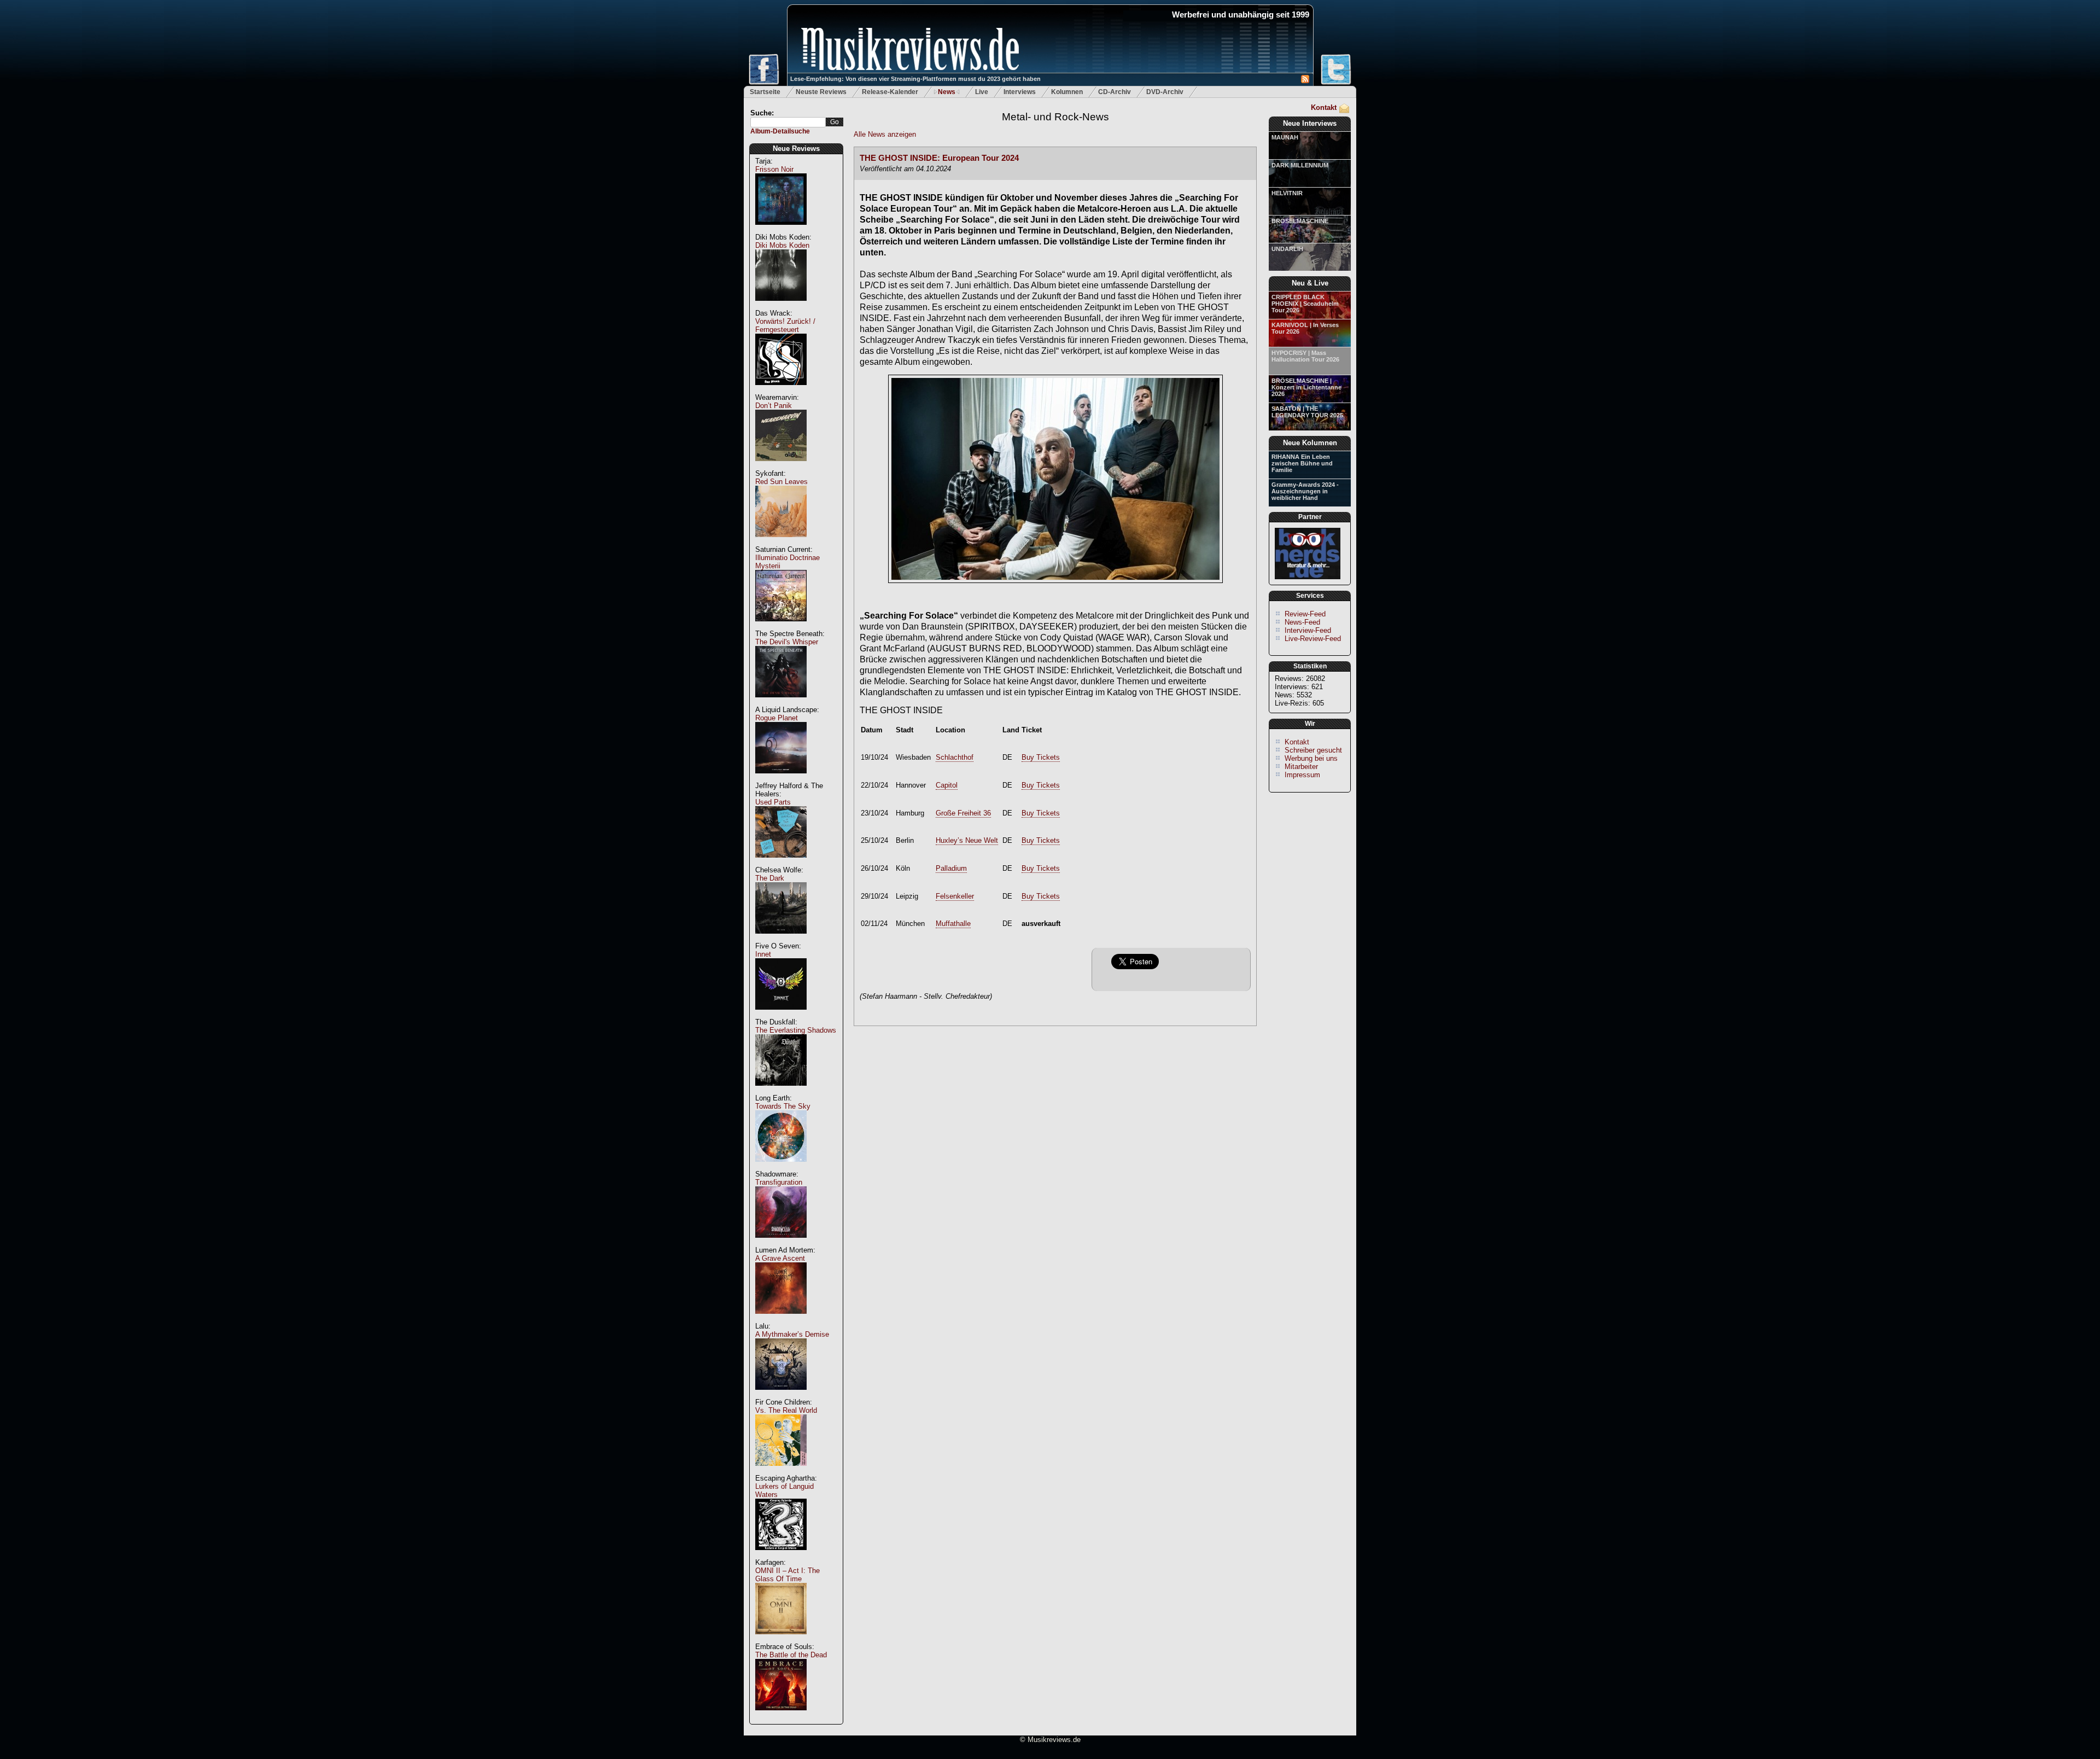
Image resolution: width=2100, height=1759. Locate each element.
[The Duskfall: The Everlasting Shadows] (781, 1091)
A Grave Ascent (780, 1258)
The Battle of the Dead (791, 1655)
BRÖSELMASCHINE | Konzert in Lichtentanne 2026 (1306, 387)
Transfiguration (779, 1182)
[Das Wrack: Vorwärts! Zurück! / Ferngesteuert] (781, 391)
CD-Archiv (1115, 92)
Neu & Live (1310, 283)
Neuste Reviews (821, 92)
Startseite (765, 92)
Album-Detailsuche (780, 131)
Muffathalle (953, 924)
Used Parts (773, 802)
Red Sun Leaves (781, 482)
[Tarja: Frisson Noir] (781, 231)
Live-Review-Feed (1313, 639)
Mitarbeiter (1301, 767)
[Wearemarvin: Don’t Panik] (781, 467)
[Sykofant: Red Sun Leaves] (781, 543)
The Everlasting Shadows (796, 1030)
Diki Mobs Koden (782, 245)
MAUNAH (1285, 137)
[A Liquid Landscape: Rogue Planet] (781, 779)
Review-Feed (1305, 614)
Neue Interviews (1310, 123)
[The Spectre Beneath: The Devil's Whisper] (781, 703)
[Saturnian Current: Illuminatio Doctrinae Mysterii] (781, 627)
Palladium (951, 868)
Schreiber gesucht (1313, 750)
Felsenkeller (955, 896)
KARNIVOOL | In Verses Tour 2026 (1305, 328)
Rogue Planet (777, 718)
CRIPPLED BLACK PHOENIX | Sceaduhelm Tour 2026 (1305, 304)
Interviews (1020, 92)
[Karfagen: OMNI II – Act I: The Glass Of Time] (781, 1640)
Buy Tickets (1041, 757)
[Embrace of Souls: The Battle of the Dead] (781, 1716)
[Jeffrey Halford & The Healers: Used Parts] (781, 863)
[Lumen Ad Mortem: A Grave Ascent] (781, 1320)
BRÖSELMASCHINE (1300, 221)
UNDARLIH (1287, 249)
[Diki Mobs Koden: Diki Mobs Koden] (781, 307)
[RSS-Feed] (1305, 81)
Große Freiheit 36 (963, 813)
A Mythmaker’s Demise (792, 1334)
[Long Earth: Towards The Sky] (781, 1167)
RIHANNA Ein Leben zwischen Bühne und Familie (1302, 463)
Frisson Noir (774, 169)
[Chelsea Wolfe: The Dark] (781, 939)
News (947, 92)
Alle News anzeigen (885, 134)
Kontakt (1324, 107)
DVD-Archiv (1165, 92)
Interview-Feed (1308, 630)
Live (982, 92)
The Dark (770, 878)
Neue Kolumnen (1310, 443)
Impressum (1302, 775)
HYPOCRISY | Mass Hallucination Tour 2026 (1305, 356)
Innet (763, 954)
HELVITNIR (1287, 193)
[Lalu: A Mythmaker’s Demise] (781, 1396)
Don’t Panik (774, 406)
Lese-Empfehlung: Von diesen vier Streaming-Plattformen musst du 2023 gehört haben (915, 79)
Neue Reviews (796, 148)
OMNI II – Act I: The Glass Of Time (787, 1575)
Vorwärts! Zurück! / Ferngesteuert (785, 325)
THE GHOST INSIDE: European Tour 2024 (939, 158)
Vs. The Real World (786, 1410)
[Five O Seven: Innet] (781, 1015)
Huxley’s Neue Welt (967, 840)
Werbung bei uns (1311, 758)
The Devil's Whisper (787, 642)
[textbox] (788, 122)
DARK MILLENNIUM (1300, 165)
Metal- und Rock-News (1055, 117)
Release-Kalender (890, 92)
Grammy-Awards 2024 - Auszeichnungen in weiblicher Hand (1305, 491)
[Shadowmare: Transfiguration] (781, 1243)
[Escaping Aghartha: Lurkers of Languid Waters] (781, 1556)
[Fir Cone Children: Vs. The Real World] (781, 1472)
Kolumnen (1067, 92)
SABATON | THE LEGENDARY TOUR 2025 (1307, 412)
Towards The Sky (783, 1106)
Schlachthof (955, 757)
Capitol (947, 785)
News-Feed (1302, 622)
